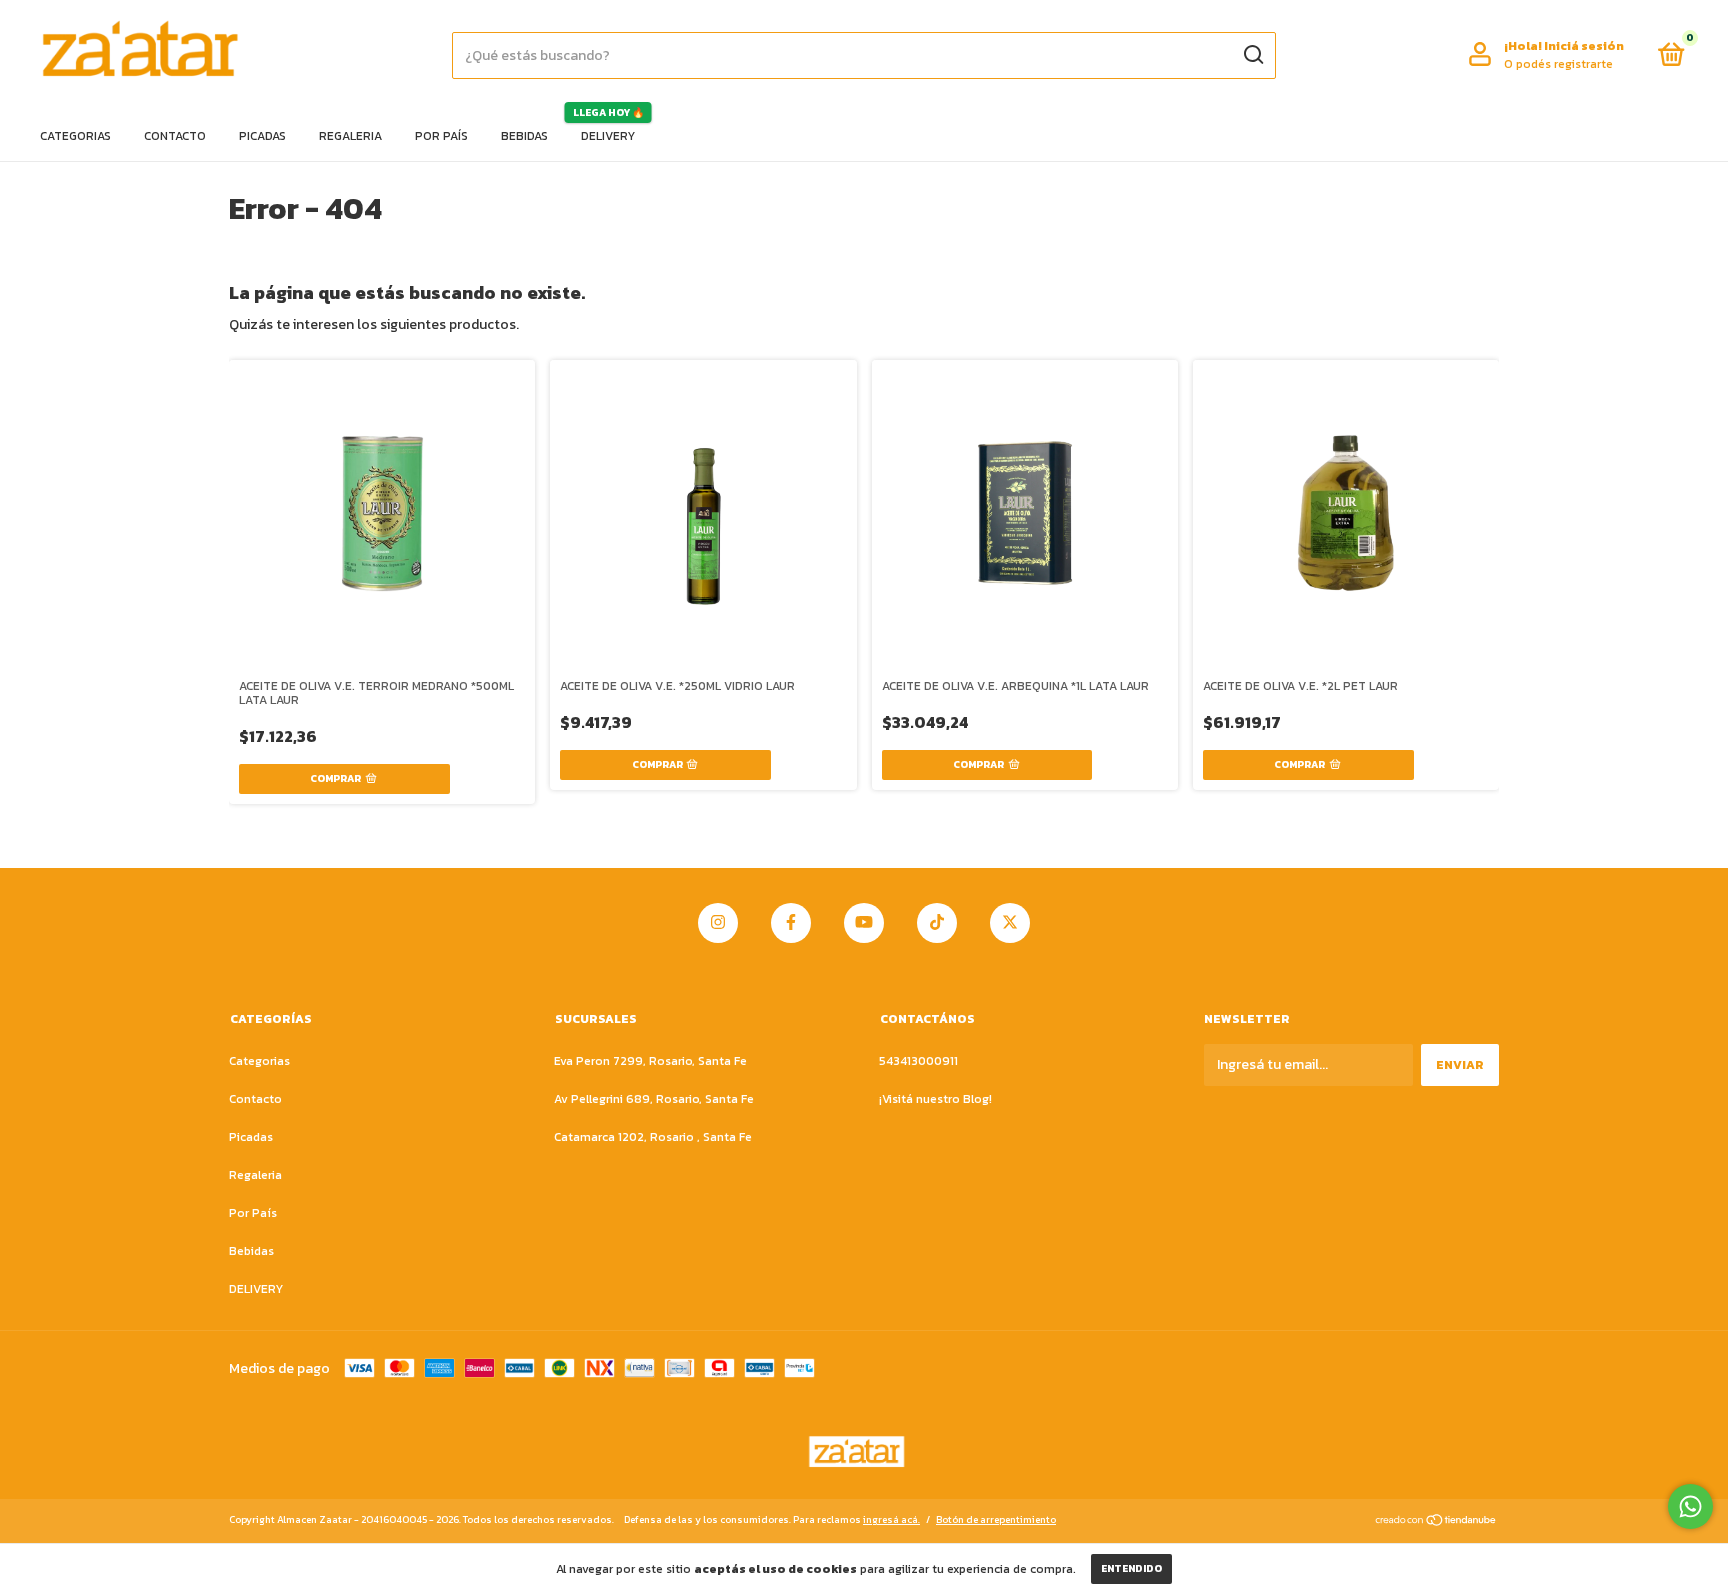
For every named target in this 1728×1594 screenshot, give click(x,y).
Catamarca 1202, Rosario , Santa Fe (653, 1137)
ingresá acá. (891, 1519)
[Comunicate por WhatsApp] (1690, 1506)
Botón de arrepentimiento (996, 1519)
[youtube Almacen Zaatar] (864, 923)
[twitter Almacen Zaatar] (1010, 923)
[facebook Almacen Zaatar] (791, 923)
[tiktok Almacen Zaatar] (937, 923)
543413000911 (918, 1061)
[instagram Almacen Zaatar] (718, 923)
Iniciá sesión (1584, 46)
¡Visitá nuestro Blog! (935, 1099)
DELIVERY (608, 136)
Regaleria (350, 136)
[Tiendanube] (1436, 1522)
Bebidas (524, 136)
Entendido (1131, 1568)
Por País (441, 136)
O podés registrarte (1558, 64)
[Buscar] (1252, 55)
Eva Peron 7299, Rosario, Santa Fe (650, 1061)
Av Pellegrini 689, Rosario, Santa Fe (654, 1099)
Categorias (75, 136)
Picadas (262, 136)
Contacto (175, 136)
